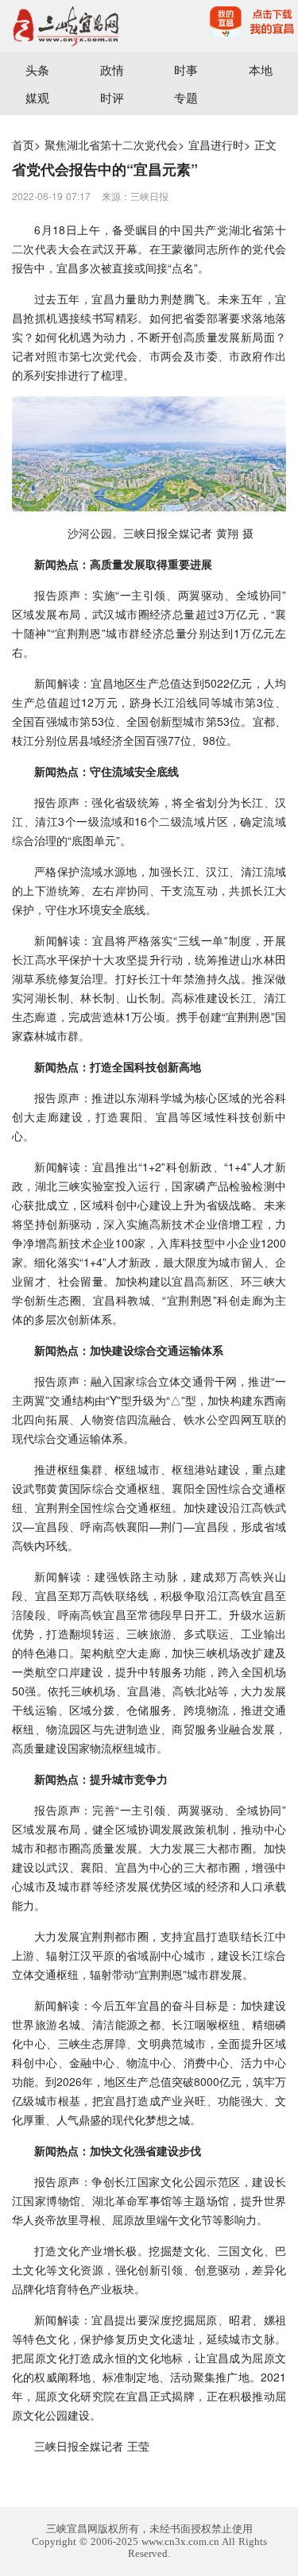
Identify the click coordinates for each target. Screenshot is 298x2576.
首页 (23, 145)
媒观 (37, 97)
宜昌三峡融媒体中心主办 (75, 26)
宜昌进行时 (216, 145)
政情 (112, 69)
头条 (37, 69)
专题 (186, 97)
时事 (186, 69)
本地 (261, 69)
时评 (112, 97)
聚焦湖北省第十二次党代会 (111, 145)
